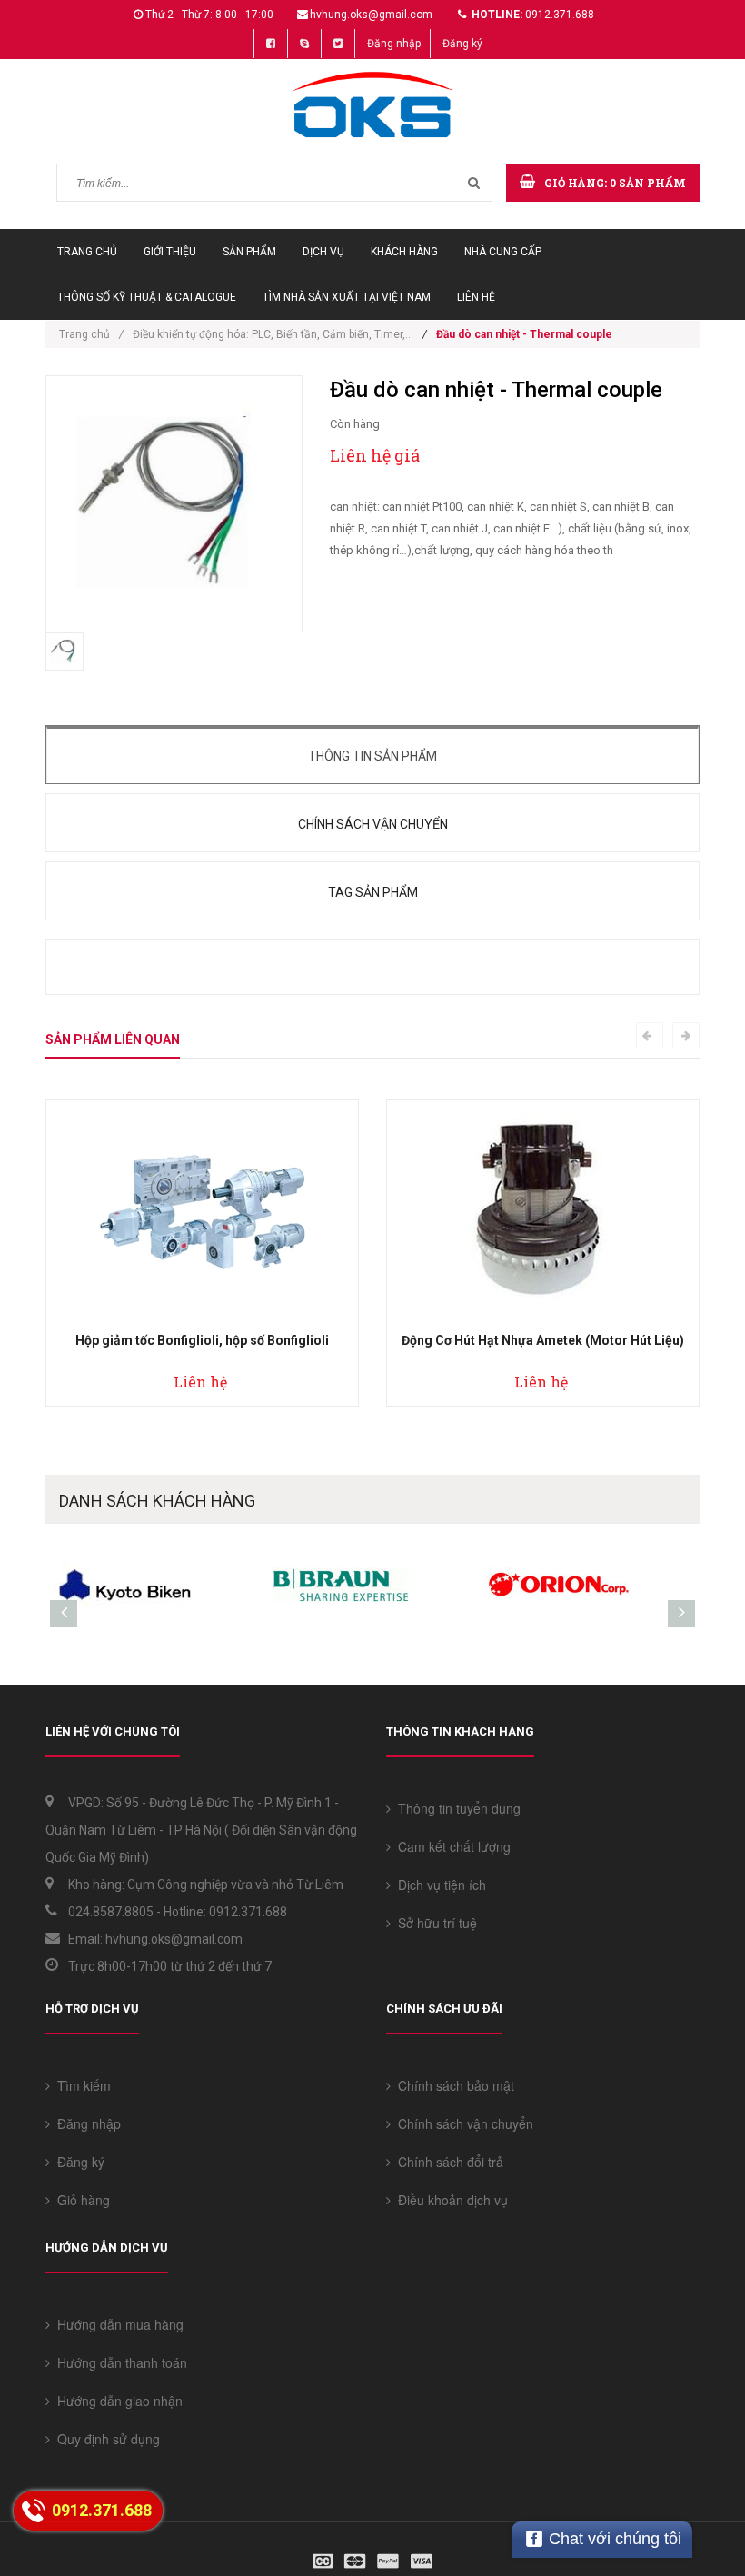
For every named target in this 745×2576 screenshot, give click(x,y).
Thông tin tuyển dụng (456, 1808)
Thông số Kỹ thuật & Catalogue (147, 297)
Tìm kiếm (80, 2085)
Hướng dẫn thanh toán (119, 2362)
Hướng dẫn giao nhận (116, 2401)
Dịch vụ (323, 252)
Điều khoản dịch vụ (449, 2200)
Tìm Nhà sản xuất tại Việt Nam (347, 297)
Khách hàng (404, 252)
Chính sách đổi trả (447, 2162)
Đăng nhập (394, 44)
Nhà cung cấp (503, 252)
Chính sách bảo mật (452, 2085)
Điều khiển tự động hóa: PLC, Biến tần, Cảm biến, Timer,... (273, 334)
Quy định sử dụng (105, 2439)
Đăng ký (462, 44)
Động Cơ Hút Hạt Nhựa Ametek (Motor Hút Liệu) (543, 1340)
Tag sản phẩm (373, 892)
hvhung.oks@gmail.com (371, 15)
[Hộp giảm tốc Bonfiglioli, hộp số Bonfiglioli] (203, 1208)
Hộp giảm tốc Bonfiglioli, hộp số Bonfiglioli (202, 1340)
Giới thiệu (170, 252)
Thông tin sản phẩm (372, 756)
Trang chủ (87, 252)
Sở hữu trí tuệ (434, 1923)
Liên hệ (476, 297)
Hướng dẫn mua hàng (117, 2324)
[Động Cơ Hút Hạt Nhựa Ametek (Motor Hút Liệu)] (543, 1208)
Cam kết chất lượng (451, 1846)
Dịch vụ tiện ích (438, 1885)
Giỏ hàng (80, 2200)
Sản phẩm (249, 252)
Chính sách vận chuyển (373, 824)
